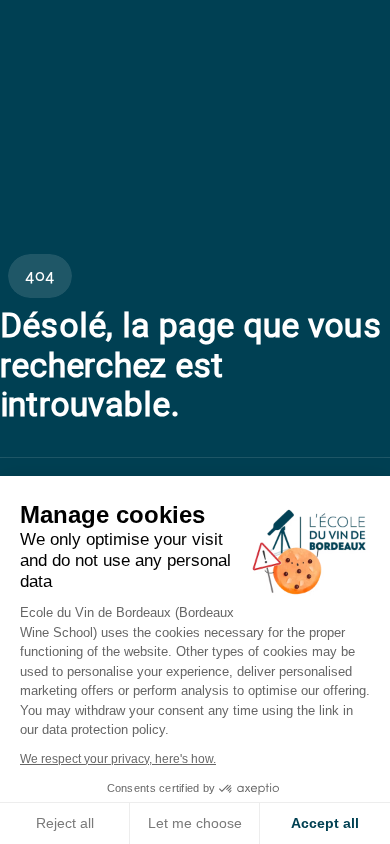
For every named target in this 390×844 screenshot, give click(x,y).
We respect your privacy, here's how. (118, 759)
